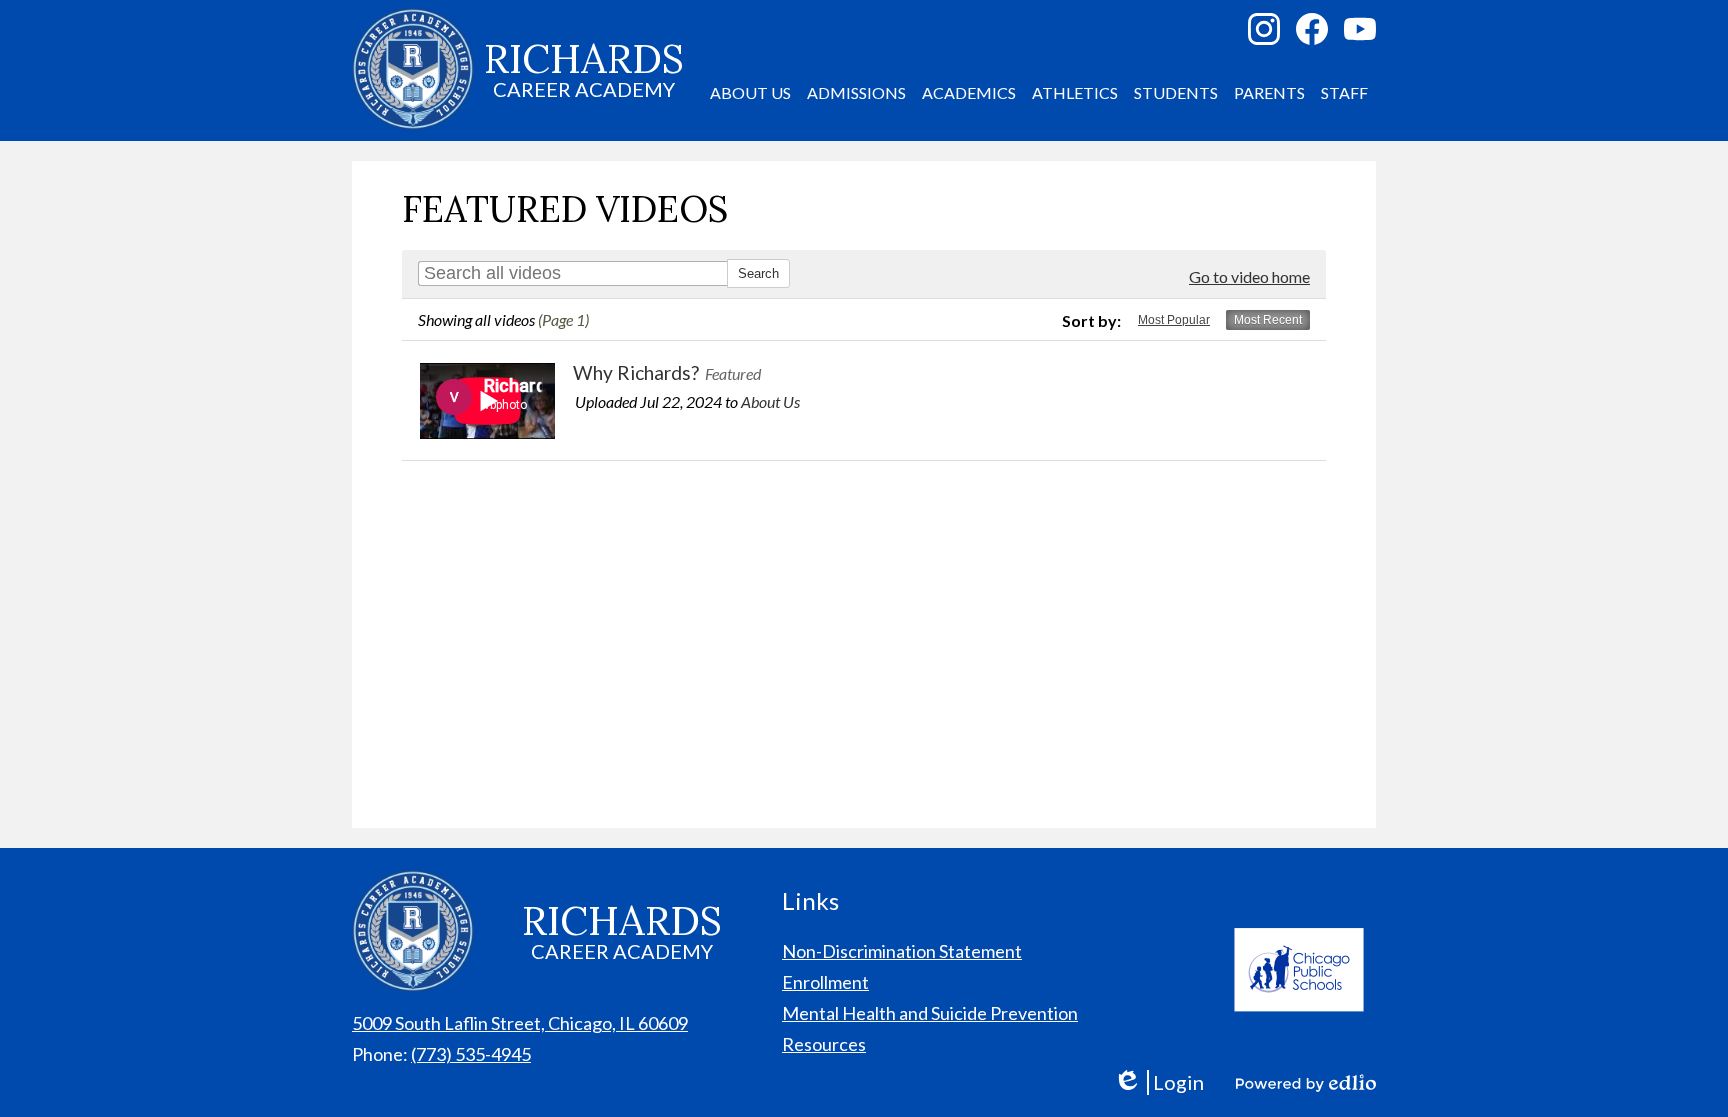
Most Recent (1268, 320)
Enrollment (825, 982)
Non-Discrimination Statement (902, 951)
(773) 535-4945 (471, 1054)
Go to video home (1249, 276)
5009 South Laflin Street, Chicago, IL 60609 (520, 1023)
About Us (770, 401)
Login (1158, 1082)
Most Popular (1174, 320)
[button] (750, 93)
